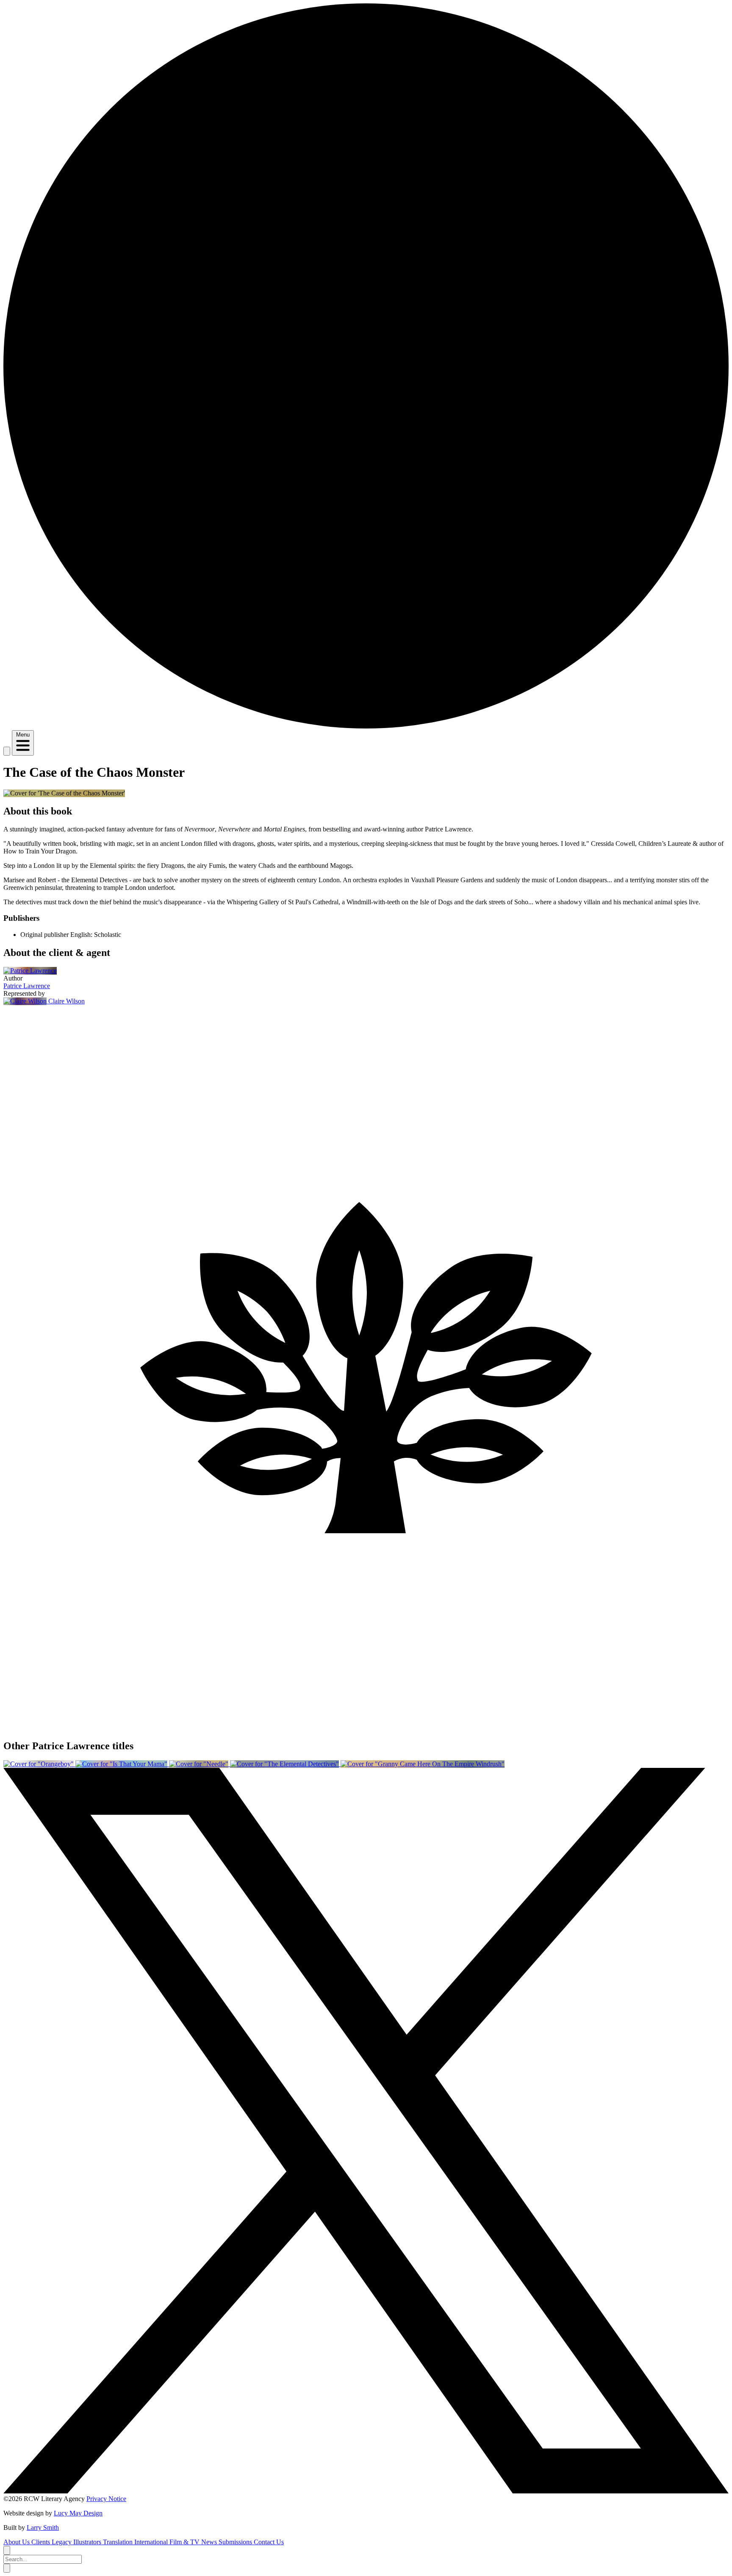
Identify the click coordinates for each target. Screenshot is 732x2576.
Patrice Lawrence (27, 986)
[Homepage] (366, 726)
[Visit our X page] (366, 2491)
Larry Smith (43, 2528)
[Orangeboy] (39, 1764)
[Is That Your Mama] (122, 1764)
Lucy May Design (78, 2513)
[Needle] (200, 1764)
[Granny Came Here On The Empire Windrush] (423, 1764)
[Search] (7, 751)
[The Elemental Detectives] (285, 1764)
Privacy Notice (106, 2499)
